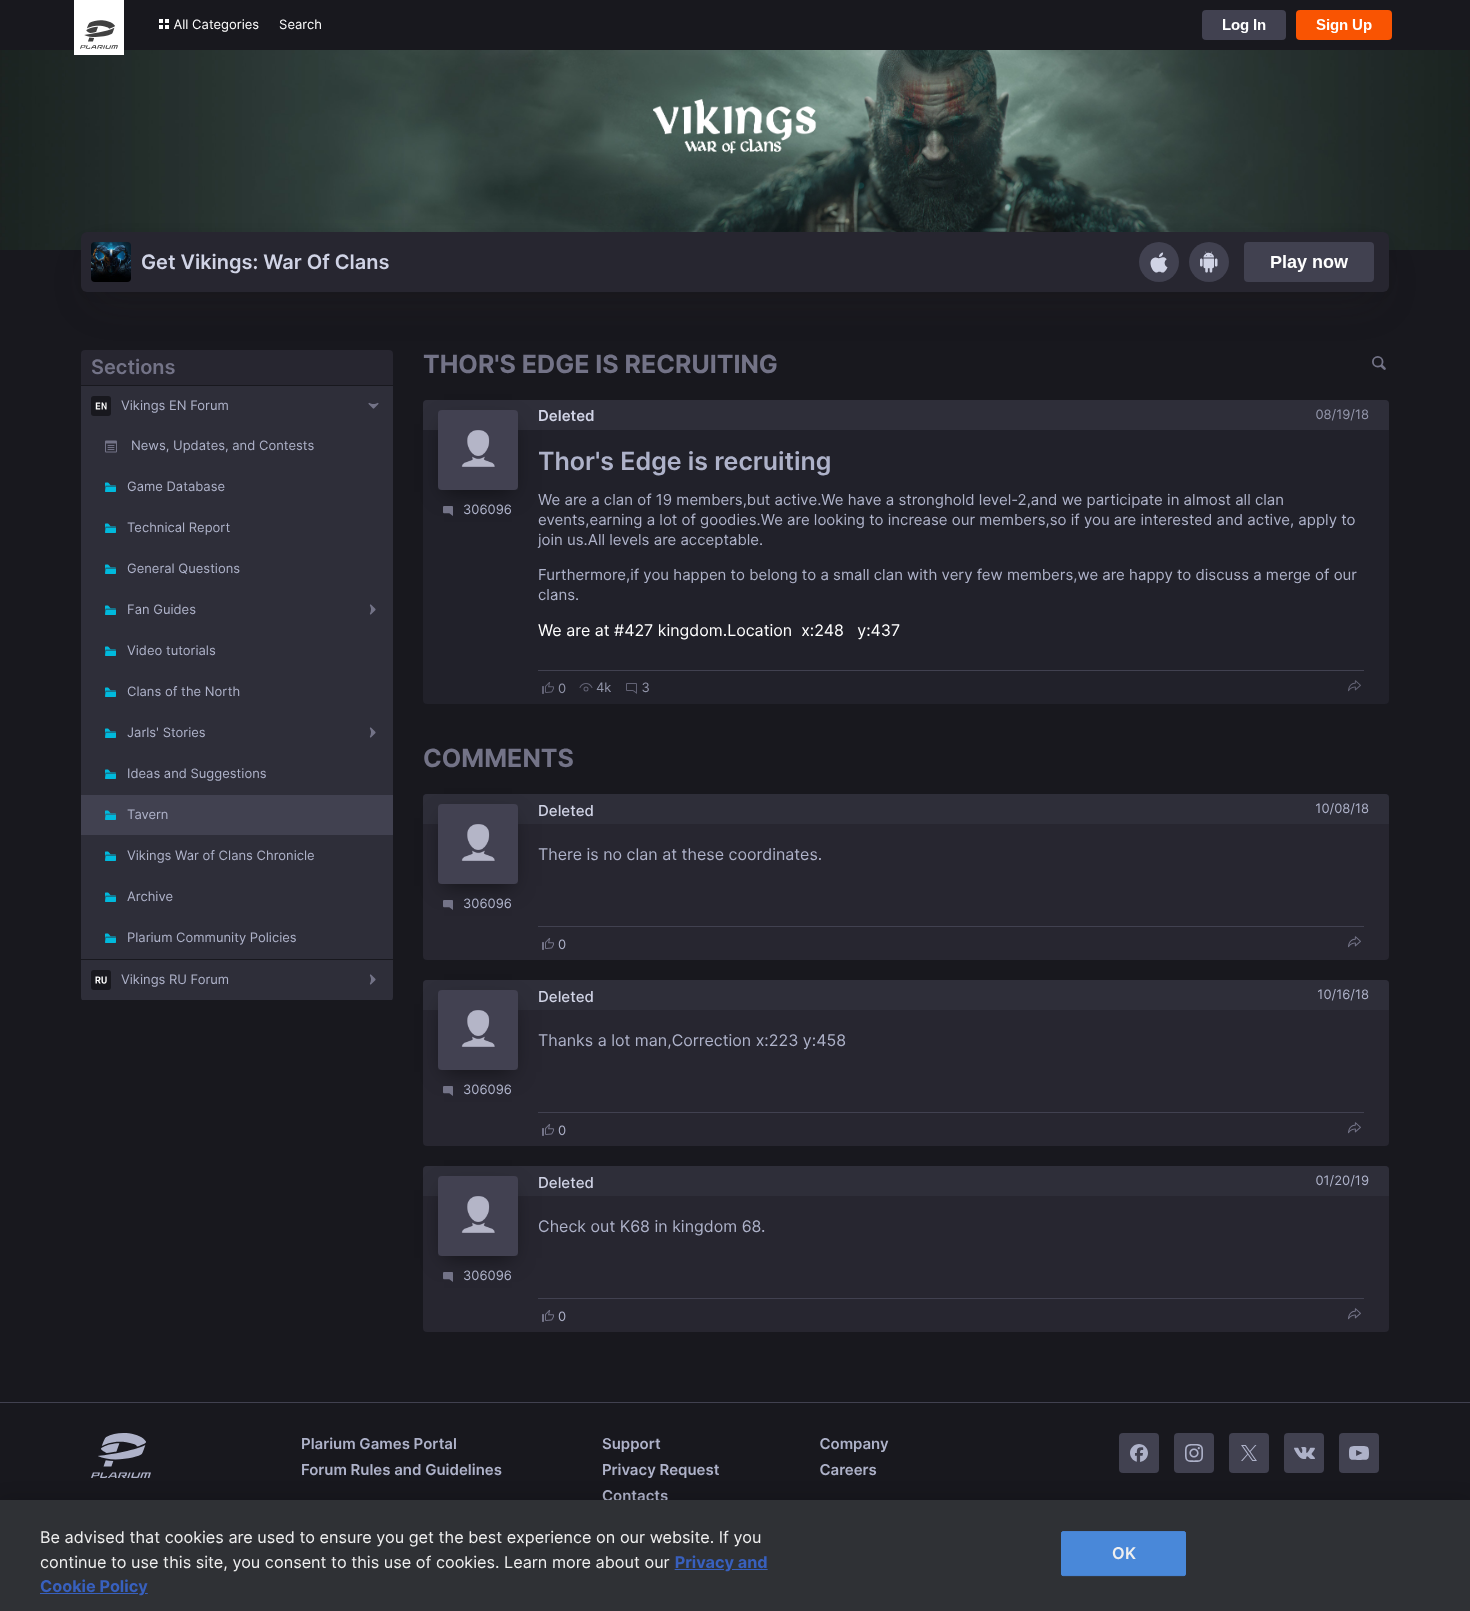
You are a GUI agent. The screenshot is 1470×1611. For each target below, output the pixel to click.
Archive (150, 897)
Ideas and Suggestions (197, 774)
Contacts (635, 1495)
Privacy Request (660, 1469)
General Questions (183, 569)
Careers (847, 1469)
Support (631, 1443)
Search (300, 25)
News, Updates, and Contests (222, 446)
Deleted (566, 415)
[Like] (548, 688)
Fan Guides (161, 610)
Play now (1309, 262)
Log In (1244, 24)
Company (853, 1443)
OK (1124, 1553)
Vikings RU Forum (175, 980)
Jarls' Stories (166, 733)
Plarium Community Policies (212, 938)
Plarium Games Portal (379, 1443)
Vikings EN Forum (175, 406)
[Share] (1354, 687)
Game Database (176, 487)
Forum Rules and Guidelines (401, 1469)
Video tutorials (171, 651)
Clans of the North (183, 692)
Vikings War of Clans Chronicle (221, 856)
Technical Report (178, 528)
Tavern (147, 815)
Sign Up (1344, 24)
